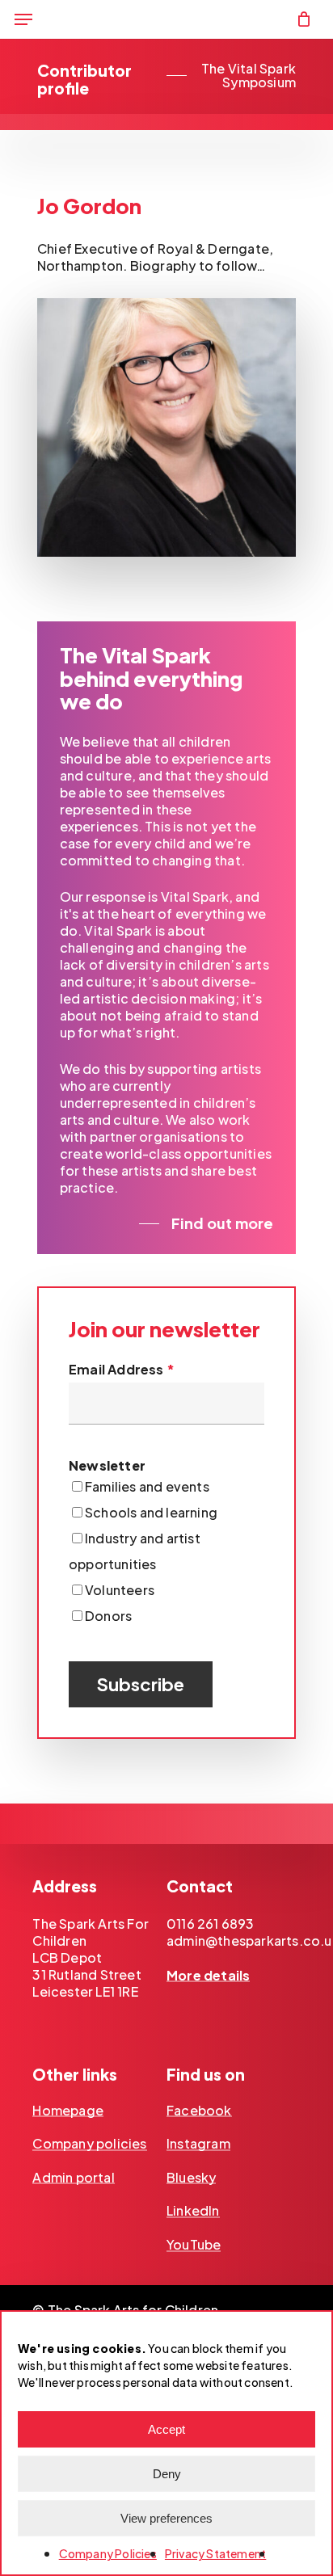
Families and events (147, 1486)
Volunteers (120, 1590)
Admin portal (73, 2178)
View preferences (166, 2518)
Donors (108, 1616)
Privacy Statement (215, 2553)
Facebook (199, 2111)
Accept (166, 2429)
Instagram (198, 2144)
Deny (167, 2474)
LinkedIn (193, 2211)
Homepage (68, 2111)
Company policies (89, 2144)
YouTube (194, 2245)
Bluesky (191, 2178)
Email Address (122, 1369)
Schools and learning (151, 1512)
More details (208, 1976)
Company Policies (108, 2553)
